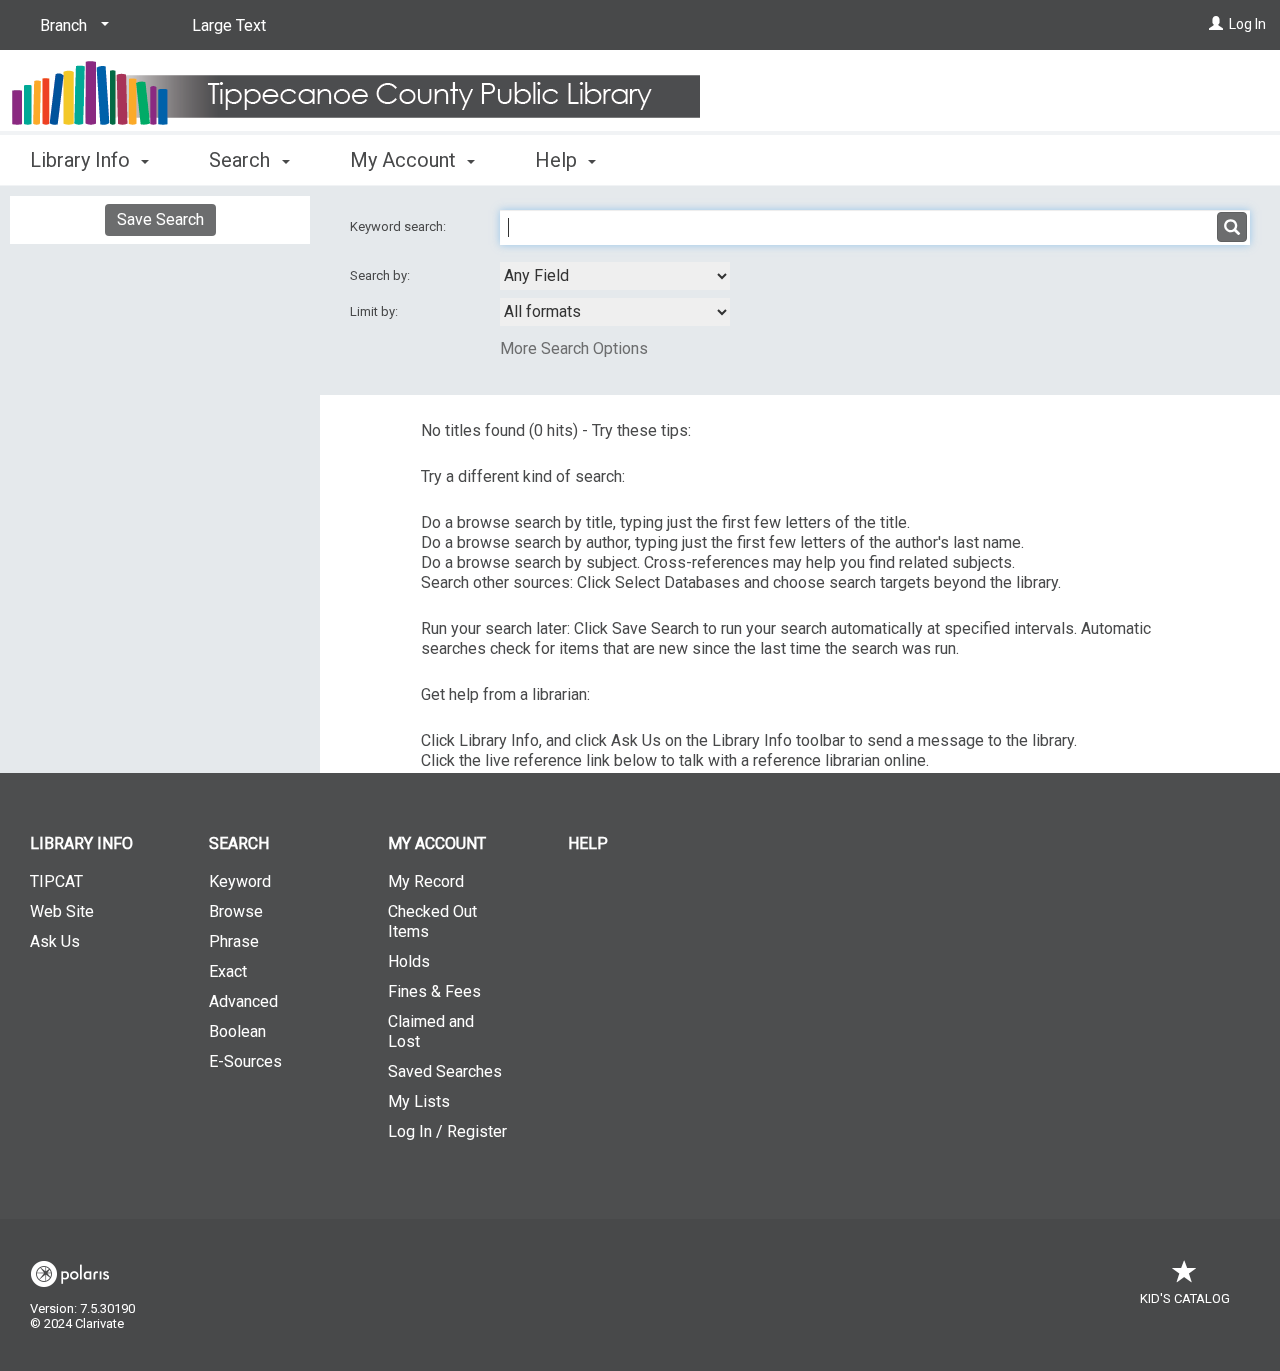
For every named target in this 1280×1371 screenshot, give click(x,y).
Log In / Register (447, 1131)
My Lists (419, 1101)
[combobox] (615, 276)
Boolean (237, 1031)
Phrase (234, 941)
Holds (409, 961)
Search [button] (242, 160)
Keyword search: (399, 226)
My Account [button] (405, 160)
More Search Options (574, 348)
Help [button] (558, 160)
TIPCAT (56, 881)
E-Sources (245, 1061)
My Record (426, 881)
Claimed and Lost (431, 1031)
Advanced (243, 1001)
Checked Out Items (432, 921)
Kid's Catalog (1185, 1298)
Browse (236, 911)
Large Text (229, 25)
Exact (228, 971)
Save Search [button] (160, 219)
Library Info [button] (82, 160)
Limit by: (375, 311)
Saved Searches (445, 1071)
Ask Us (55, 941)
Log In (1247, 24)
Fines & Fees (434, 991)
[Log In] (1216, 24)
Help (588, 843)
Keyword (240, 881)
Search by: (381, 275)
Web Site (62, 911)
